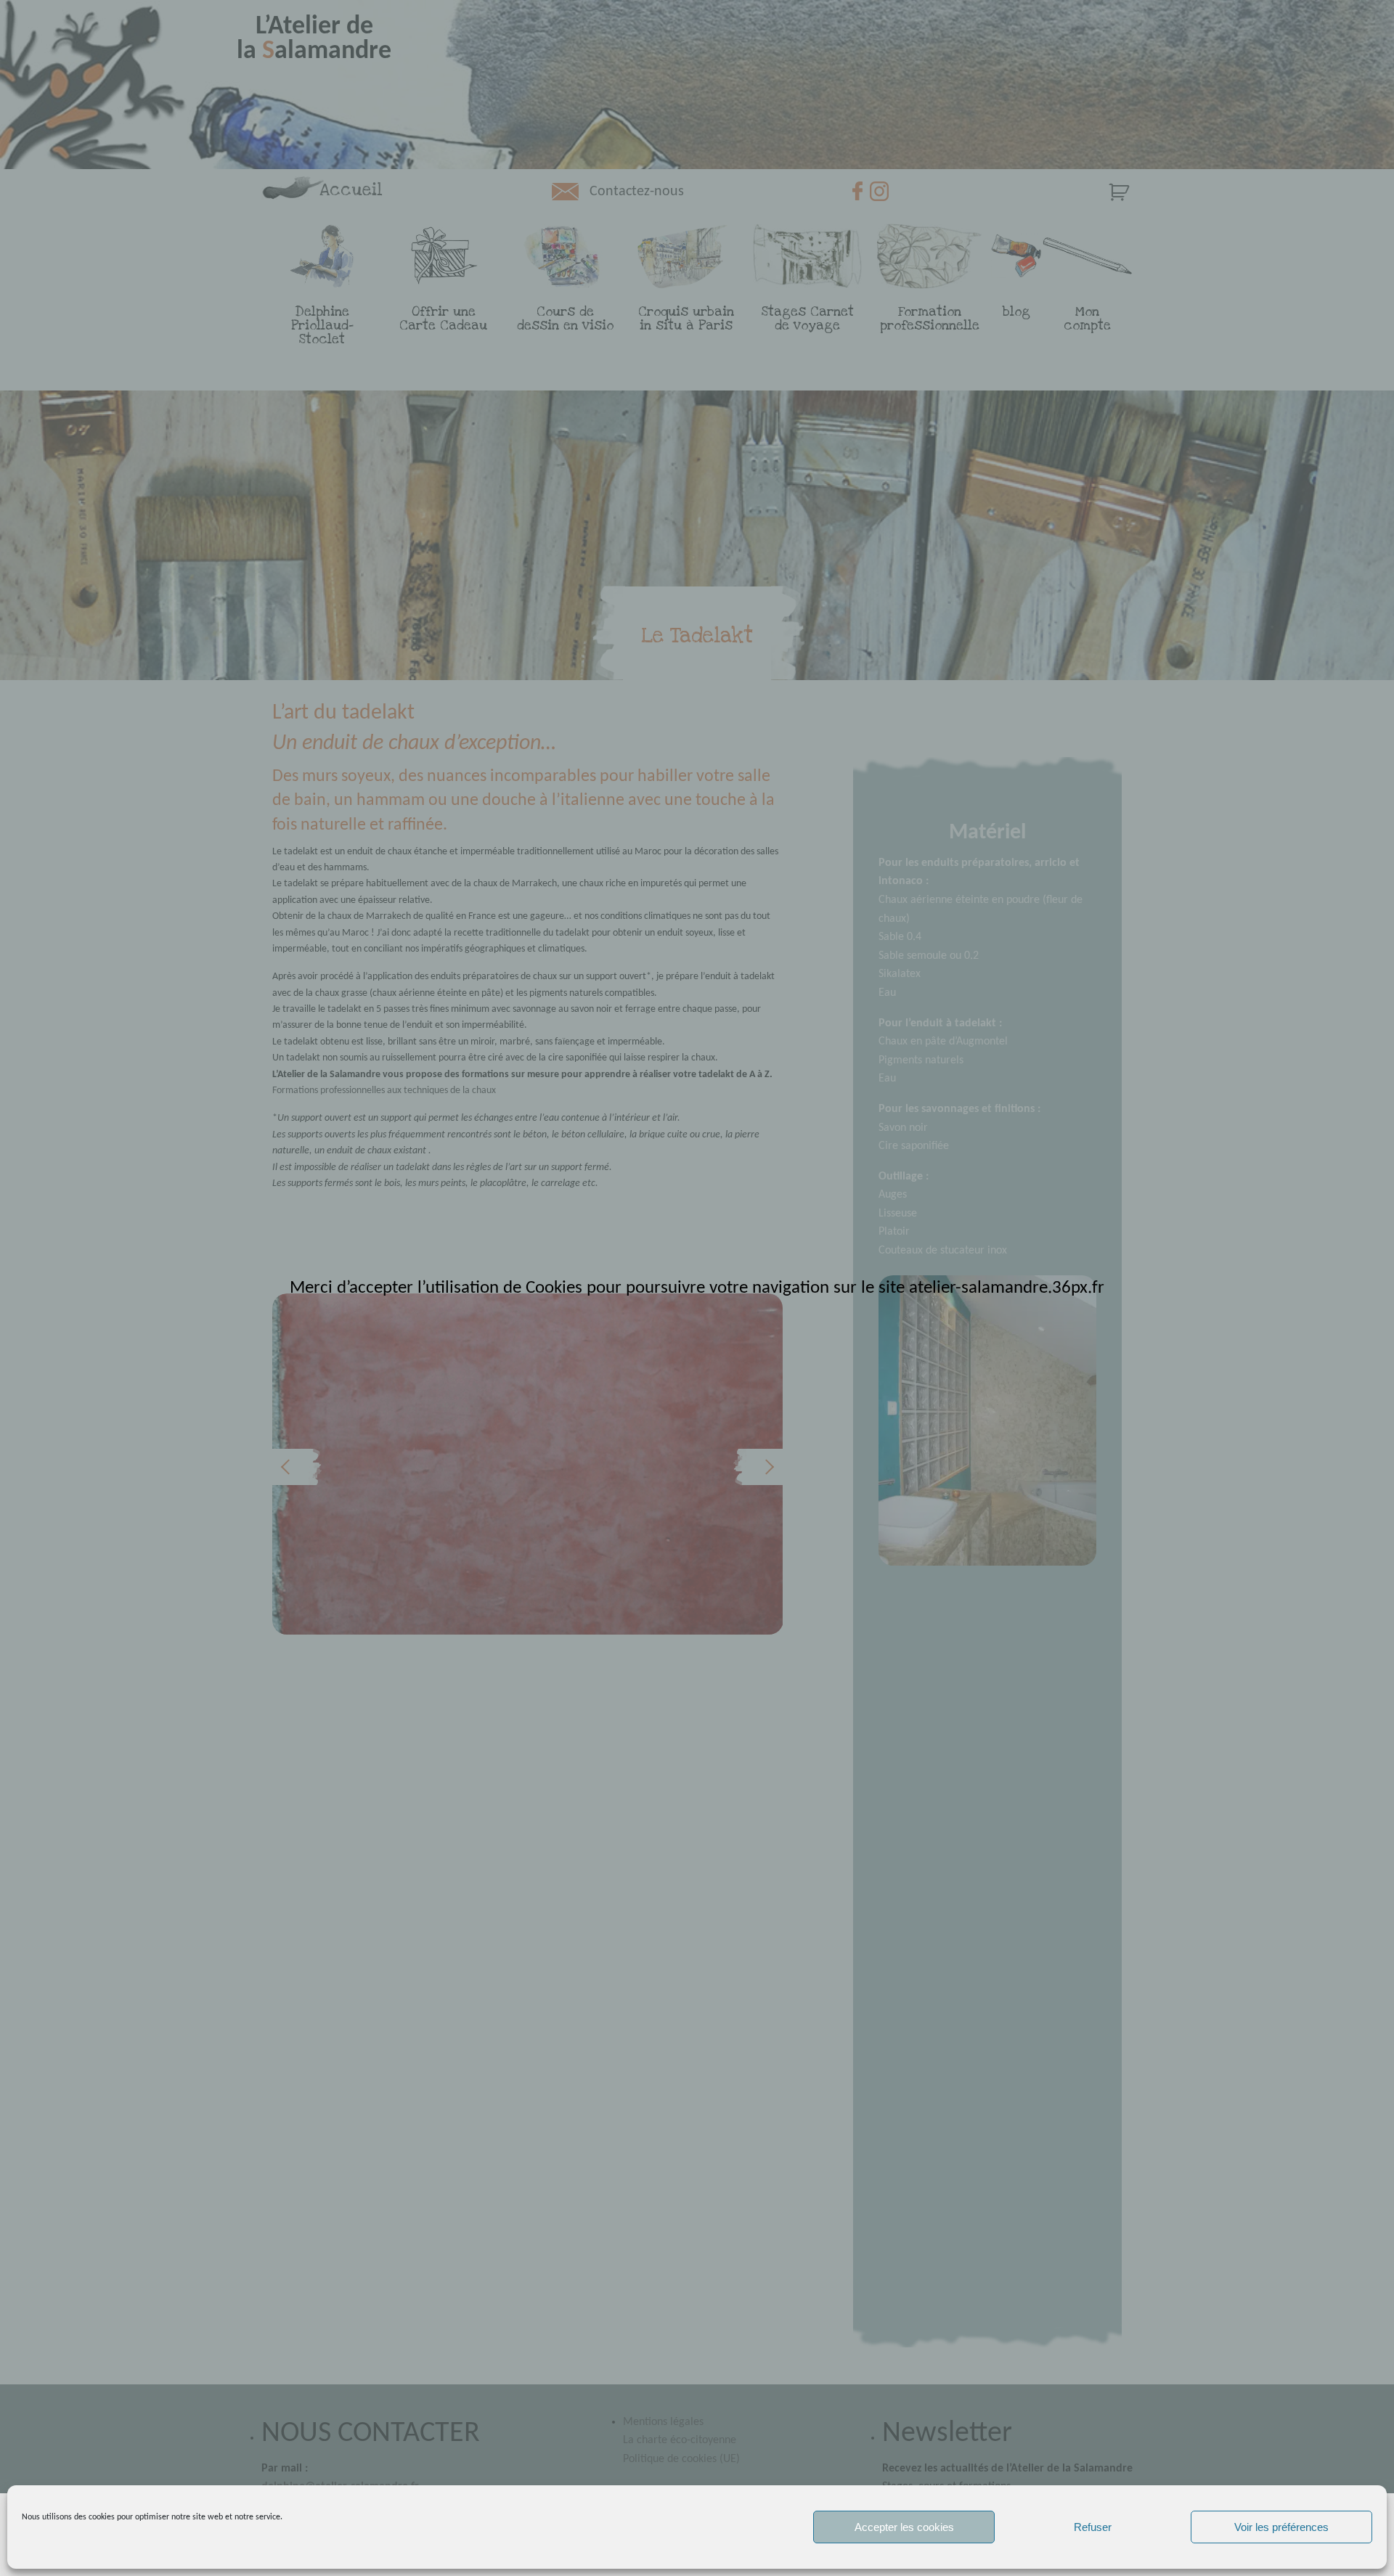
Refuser (1093, 2527)
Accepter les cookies (904, 2527)
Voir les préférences (1281, 2527)
